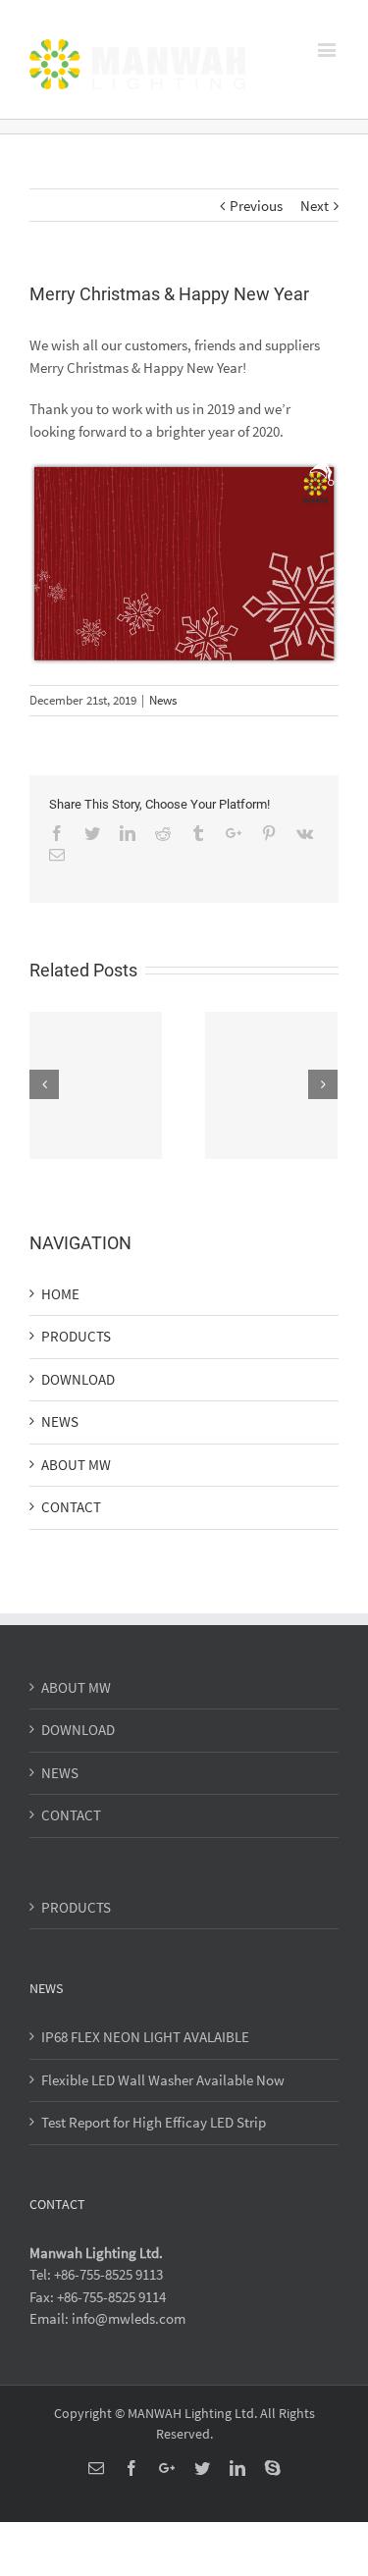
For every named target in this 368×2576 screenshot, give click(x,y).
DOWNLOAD (78, 1379)
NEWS (60, 1421)
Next (315, 206)
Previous (256, 206)
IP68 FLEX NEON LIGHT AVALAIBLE (145, 2037)
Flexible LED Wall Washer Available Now (163, 2080)
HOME (60, 1294)
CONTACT (71, 1507)
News (163, 700)
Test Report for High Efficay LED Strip (154, 2122)
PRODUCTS (76, 1336)
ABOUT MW (76, 1465)
